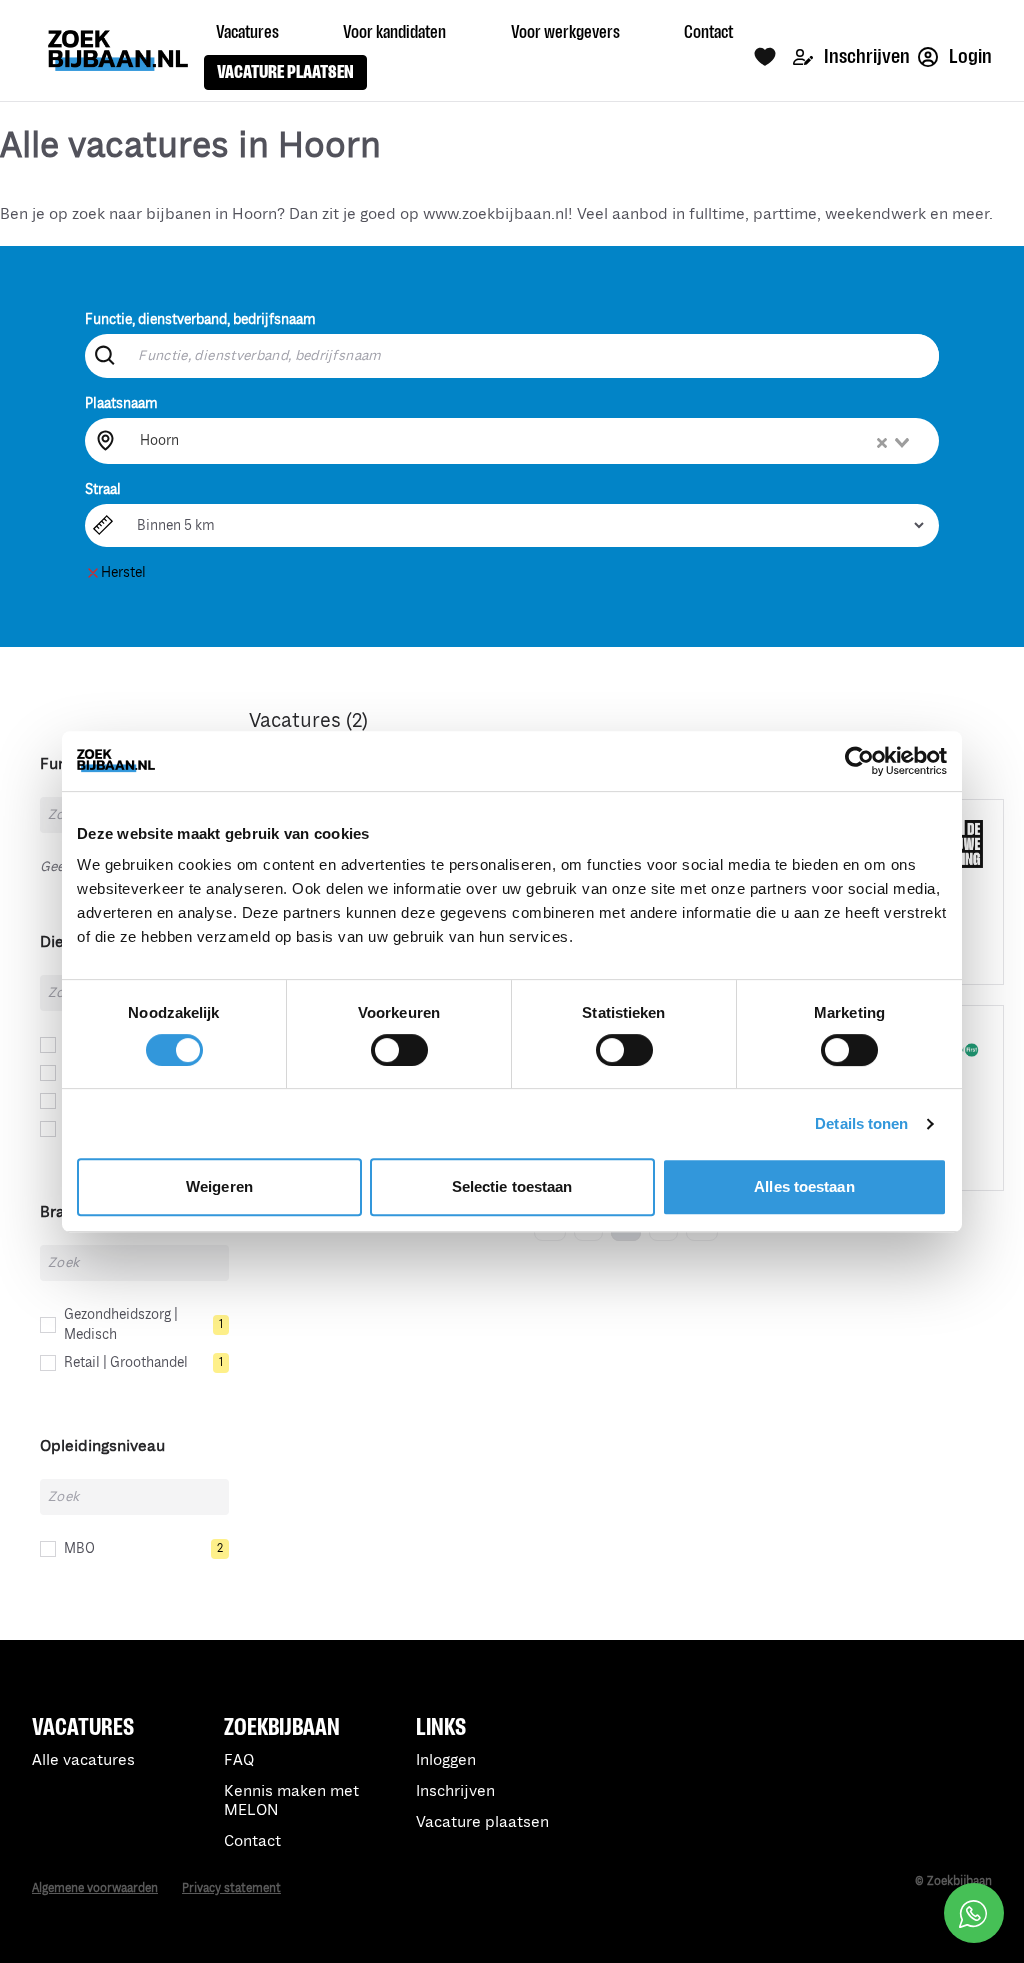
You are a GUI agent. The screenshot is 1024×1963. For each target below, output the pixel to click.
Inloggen (446, 1760)
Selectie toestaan (512, 1186)
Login (969, 56)
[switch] (399, 1050)
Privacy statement (231, 1888)
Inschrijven (865, 56)
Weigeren (219, 1186)
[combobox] (526, 441)
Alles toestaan (804, 1186)
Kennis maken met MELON (291, 1801)
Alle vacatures (83, 1760)
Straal (103, 489)
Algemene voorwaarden (95, 1888)
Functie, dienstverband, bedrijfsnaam (200, 319)
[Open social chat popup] (974, 1913)
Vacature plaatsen (482, 1822)
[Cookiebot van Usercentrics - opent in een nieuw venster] (859, 761)
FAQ (239, 1760)
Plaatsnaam (121, 403)
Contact (252, 1841)
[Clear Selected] (882, 443)
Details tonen (861, 1123)
